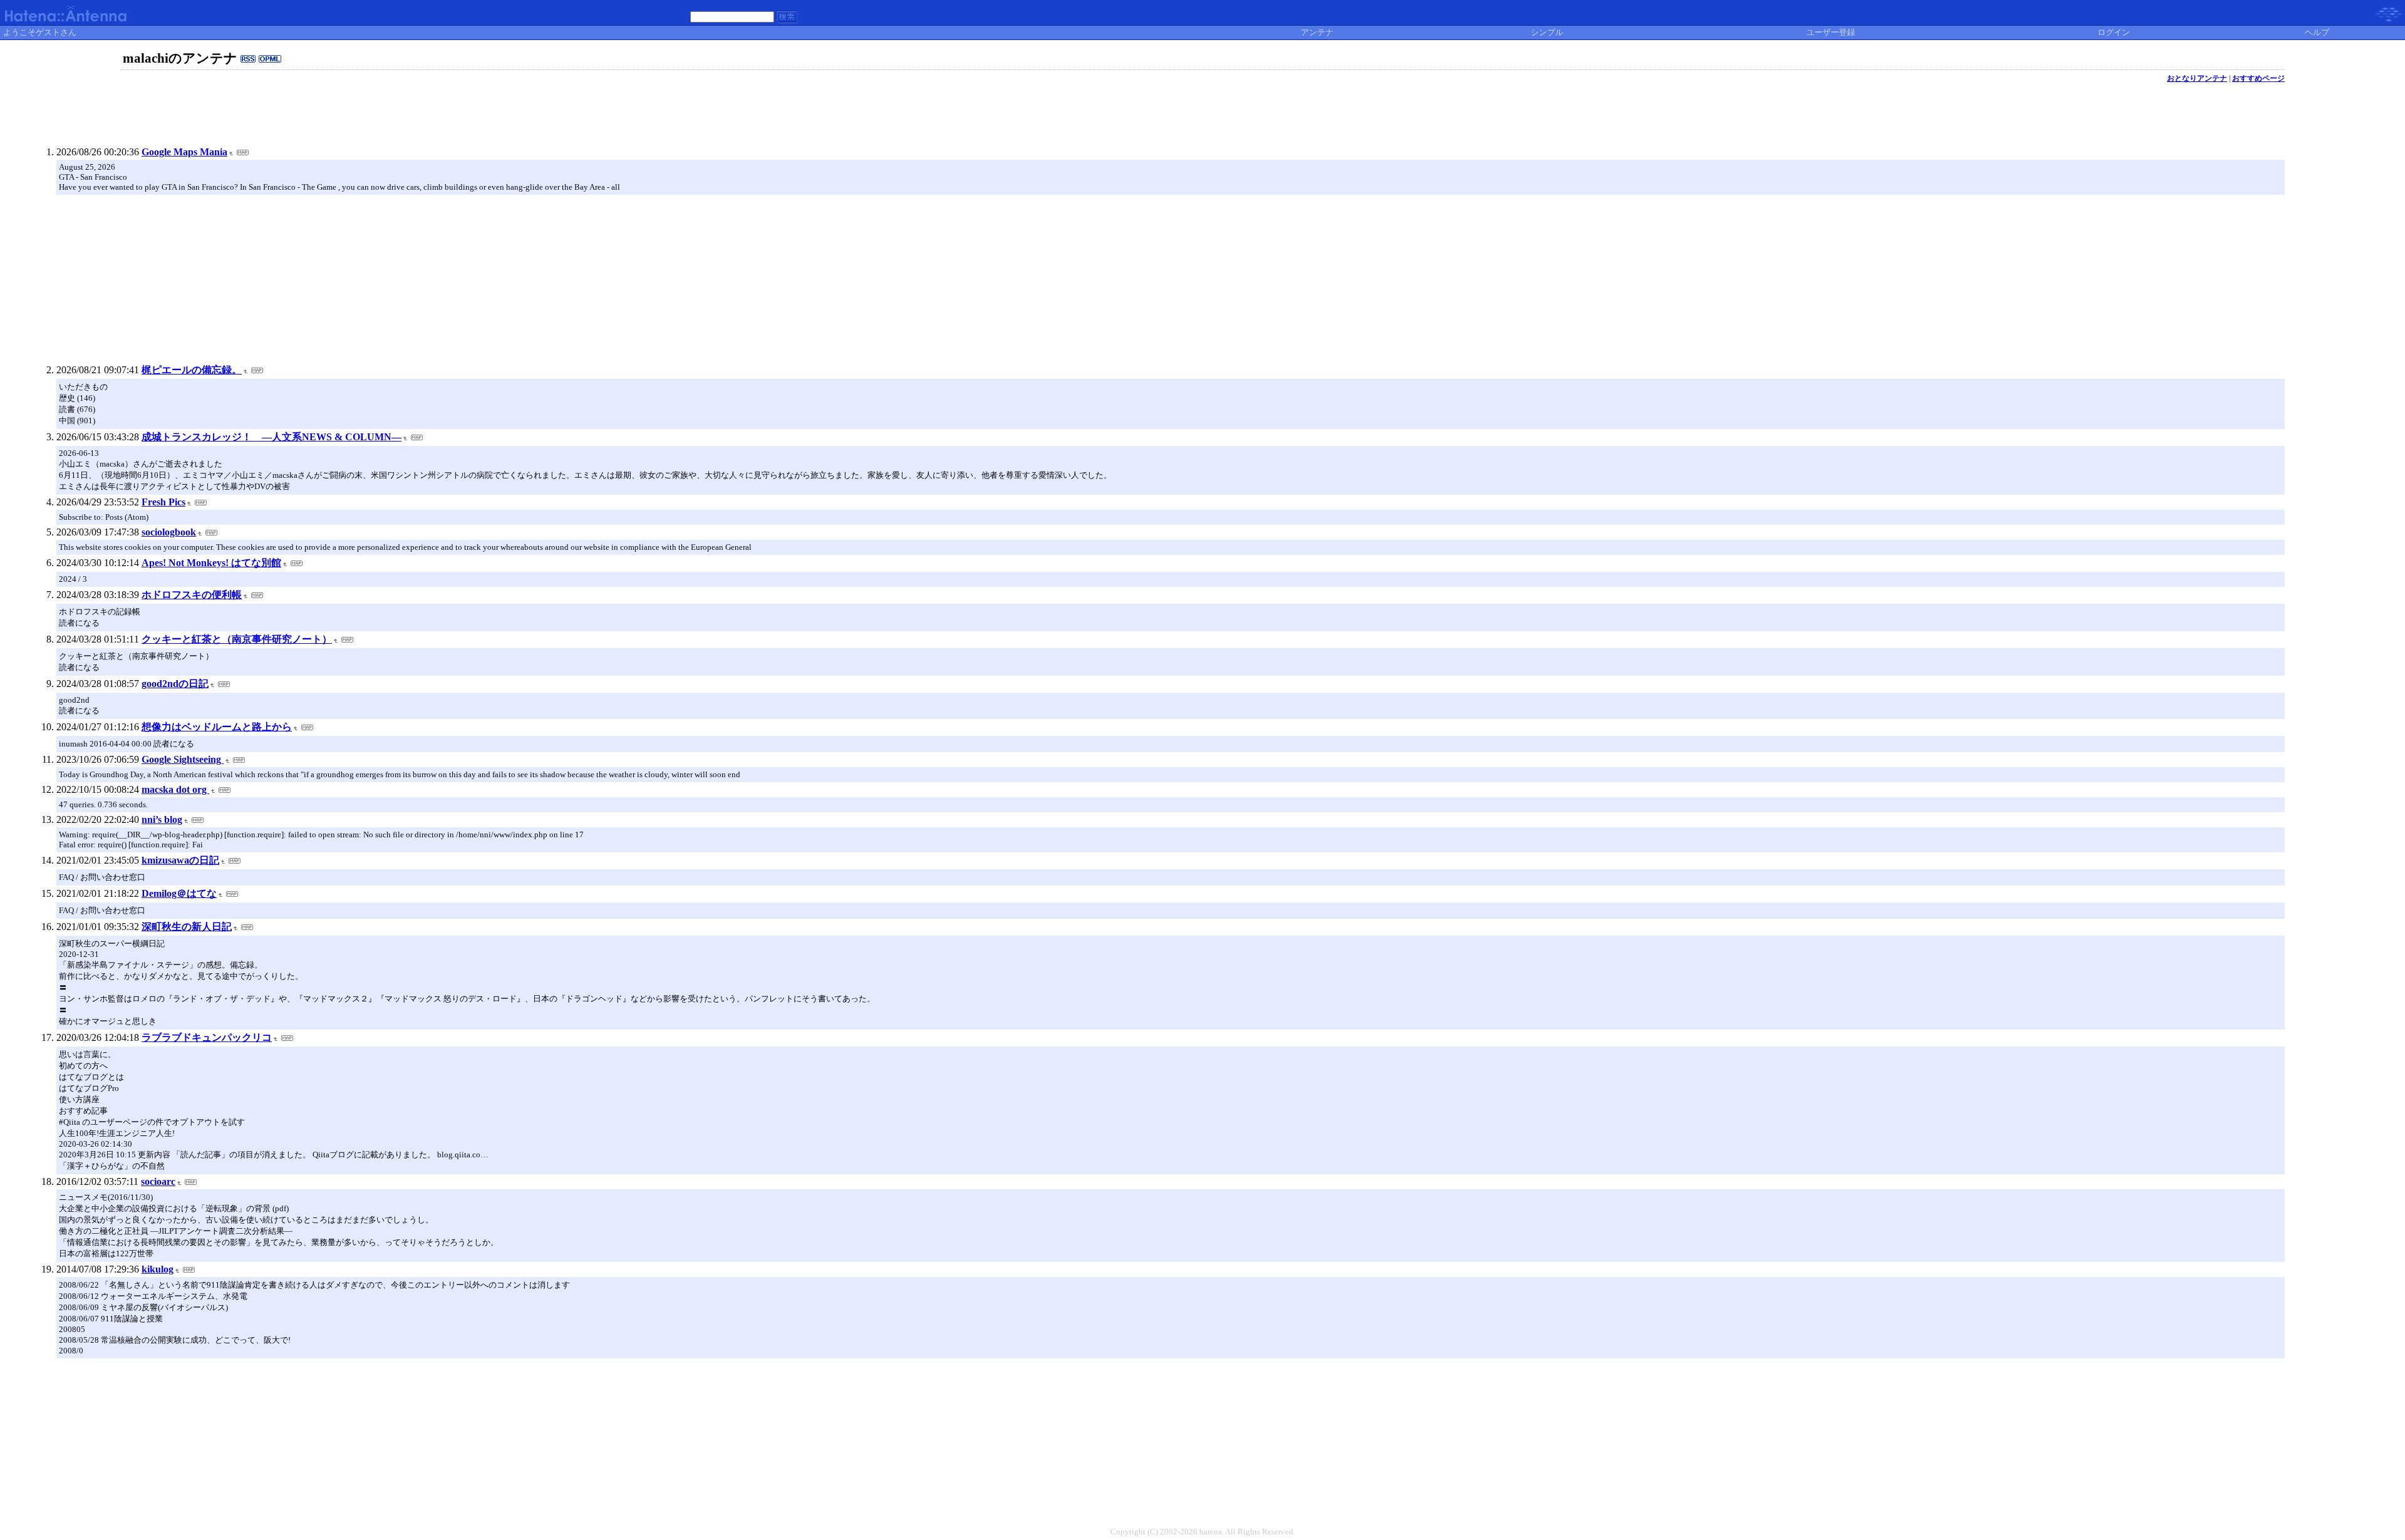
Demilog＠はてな (179, 893)
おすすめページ (2258, 78)
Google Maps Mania (184, 152)
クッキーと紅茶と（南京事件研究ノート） (237, 639)
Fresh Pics (163, 502)
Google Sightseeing (183, 759)
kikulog (158, 1269)
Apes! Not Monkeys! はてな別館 (211, 563)
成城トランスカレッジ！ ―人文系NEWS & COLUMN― (272, 437)
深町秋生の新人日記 (187, 927)
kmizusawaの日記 (180, 860)
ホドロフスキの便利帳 (192, 595)
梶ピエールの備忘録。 (192, 370)
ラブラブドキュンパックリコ (207, 1037)
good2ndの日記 (175, 684)
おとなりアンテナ (2197, 78)
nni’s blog (162, 819)
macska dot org (175, 789)
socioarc (158, 1181)
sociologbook (169, 532)
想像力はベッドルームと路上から (217, 727)
